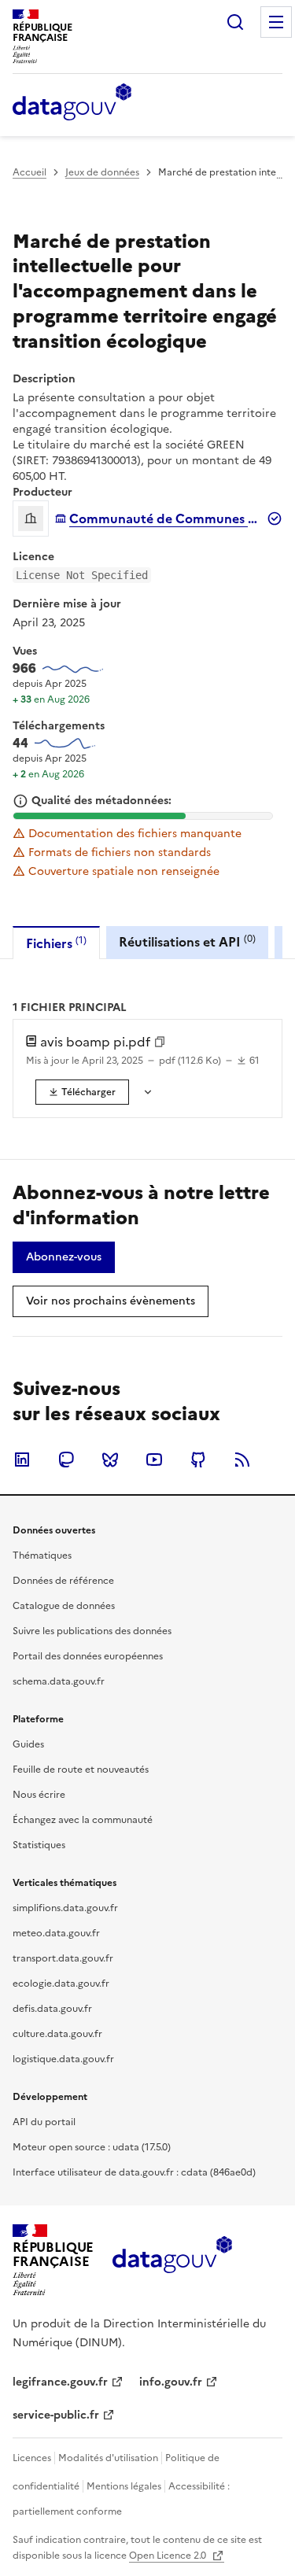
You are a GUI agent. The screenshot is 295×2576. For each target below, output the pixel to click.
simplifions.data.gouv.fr (65, 1908)
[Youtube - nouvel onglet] (154, 1460)
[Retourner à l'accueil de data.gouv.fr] (72, 103)
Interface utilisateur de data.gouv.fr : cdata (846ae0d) (134, 2172)
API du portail (44, 2122)
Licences (32, 2458)
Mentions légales (124, 2486)
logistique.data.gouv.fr (63, 2059)
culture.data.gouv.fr (57, 2034)
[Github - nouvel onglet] (198, 1460)
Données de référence (63, 1581)
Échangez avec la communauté (83, 1820)
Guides (28, 1744)
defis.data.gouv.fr (52, 2009)
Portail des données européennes (88, 1656)
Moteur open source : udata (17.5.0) (92, 2147)
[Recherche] (235, 22)
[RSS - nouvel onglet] (242, 1460)
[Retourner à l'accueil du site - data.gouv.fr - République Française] (172, 2260)
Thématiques (42, 1556)
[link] (82, 1092)
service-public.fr (56, 2415)
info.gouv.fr (171, 2382)
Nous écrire (39, 1795)
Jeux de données (102, 172)
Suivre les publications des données (92, 1631)
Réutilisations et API (187, 941)
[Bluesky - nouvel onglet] (110, 1460)
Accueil (29, 172)
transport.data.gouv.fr (63, 1958)
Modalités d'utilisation (108, 2458)
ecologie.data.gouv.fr (61, 1984)
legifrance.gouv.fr (60, 2382)
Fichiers (56, 943)
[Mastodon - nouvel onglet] (66, 1460)
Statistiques (39, 1845)
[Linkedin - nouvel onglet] (22, 1460)
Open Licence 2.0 (169, 2556)
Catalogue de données (64, 1606)
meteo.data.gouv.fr (56, 1933)
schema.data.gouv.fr (59, 1681)
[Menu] (276, 22)
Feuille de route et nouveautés (81, 1770)
